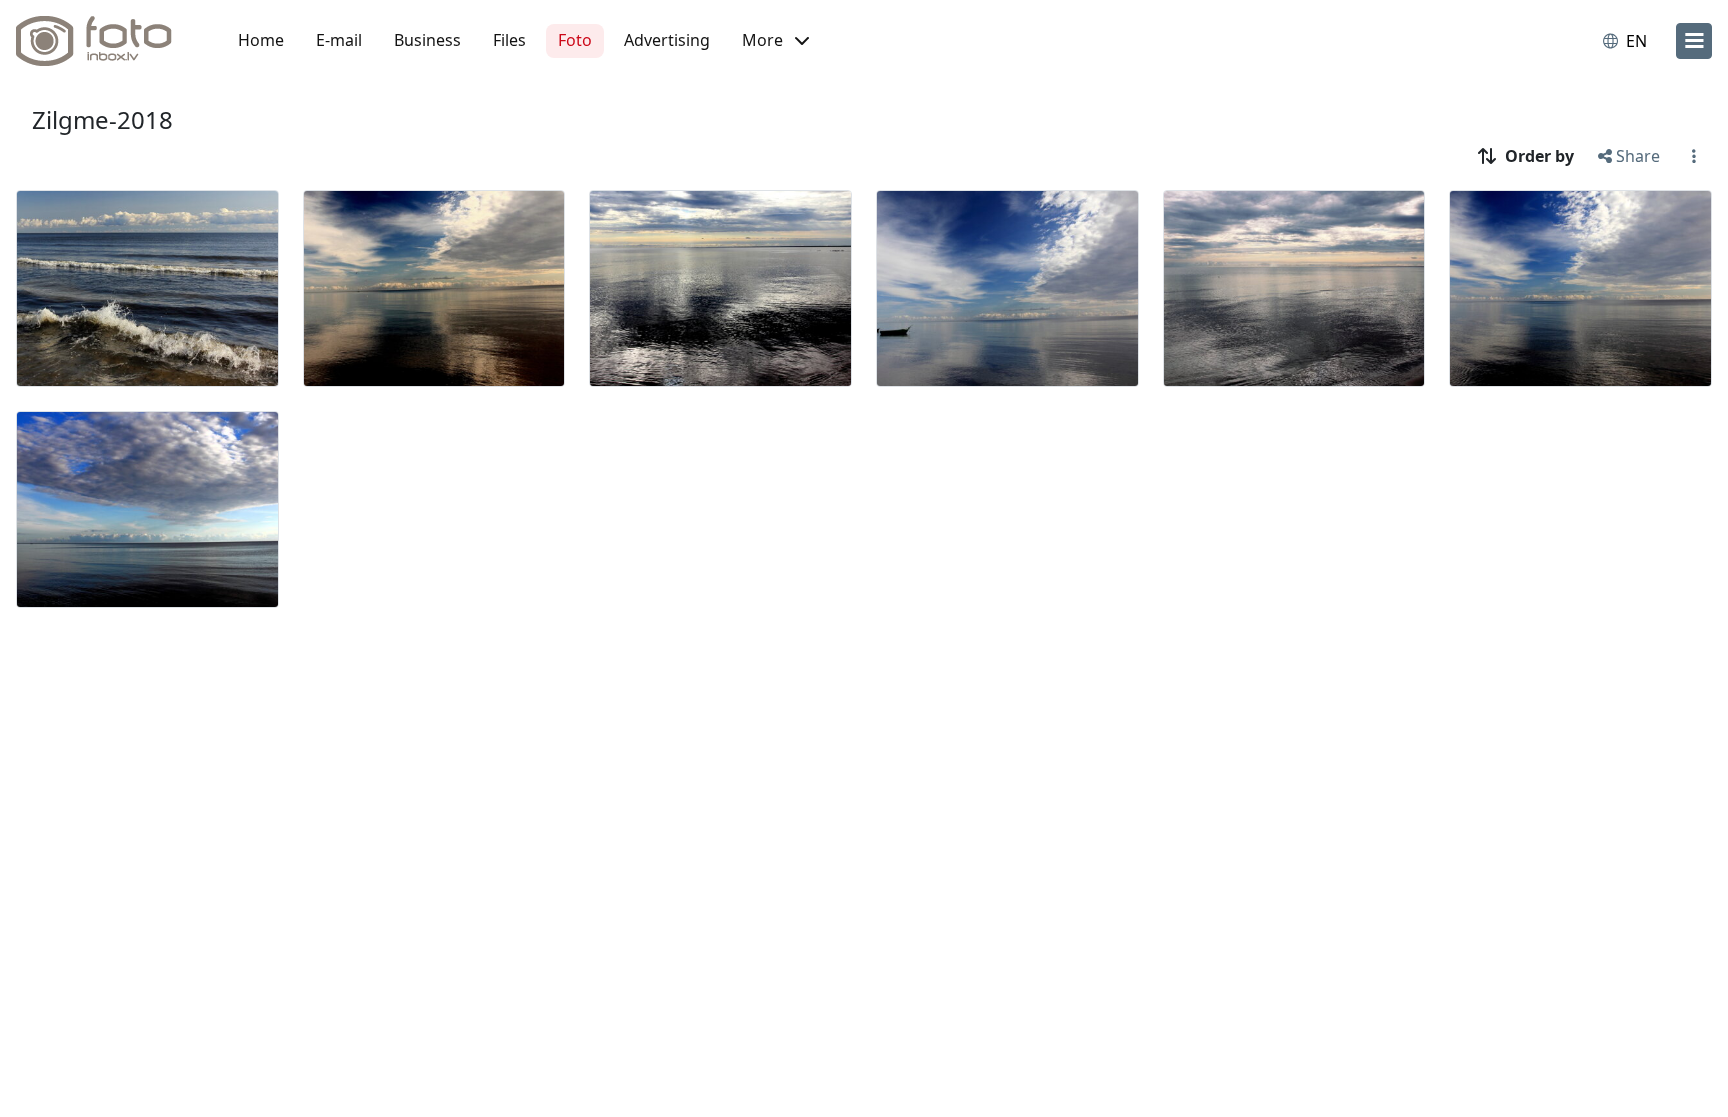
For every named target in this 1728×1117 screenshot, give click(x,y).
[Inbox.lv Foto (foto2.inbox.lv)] (105, 41)
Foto (575, 40)
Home (261, 40)
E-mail (339, 40)
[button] (775, 41)
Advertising (667, 40)
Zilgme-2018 (102, 119)
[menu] (1694, 41)
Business (427, 40)
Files (509, 40)
